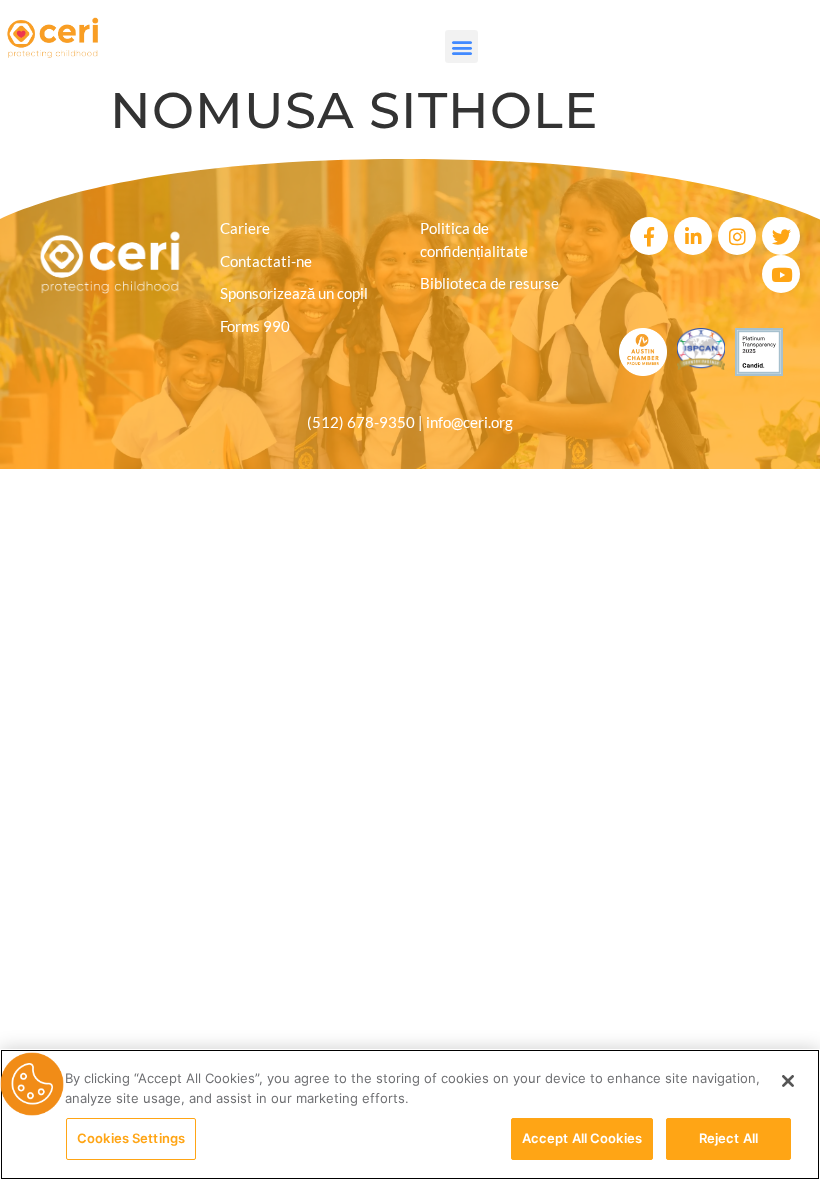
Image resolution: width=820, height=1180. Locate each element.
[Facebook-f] (649, 236)
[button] (461, 46)
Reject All (728, 1138)
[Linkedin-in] (693, 236)
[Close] (788, 1081)
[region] (410, 1114)
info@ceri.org (469, 422)
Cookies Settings (131, 1138)
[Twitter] (781, 236)
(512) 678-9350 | (366, 422)
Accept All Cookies (582, 1138)
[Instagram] (737, 236)
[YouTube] (781, 274)
